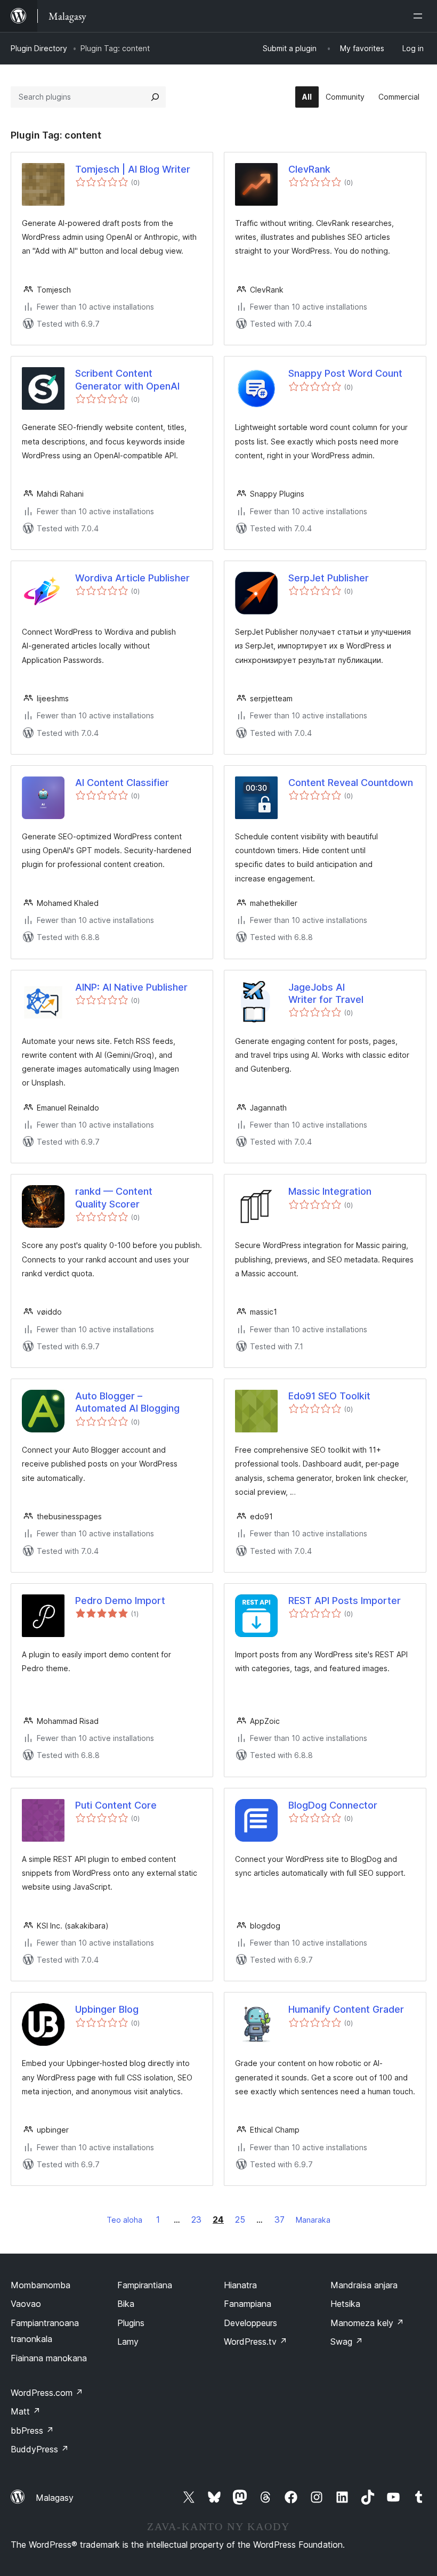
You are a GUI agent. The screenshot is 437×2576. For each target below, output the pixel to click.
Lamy (128, 2342)
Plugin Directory (39, 48)
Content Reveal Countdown (351, 783)
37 (280, 2219)
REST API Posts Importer (345, 1601)
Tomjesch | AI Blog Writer (133, 169)
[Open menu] (420, 16)
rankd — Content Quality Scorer (114, 1197)
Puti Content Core (116, 1805)
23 (196, 2219)
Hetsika (345, 2304)
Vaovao (26, 2304)
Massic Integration (330, 1191)
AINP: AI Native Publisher (131, 987)
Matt (26, 2411)
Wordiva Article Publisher (132, 578)
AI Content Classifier (122, 783)
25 (240, 2219)
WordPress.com (47, 2393)
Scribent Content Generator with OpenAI (127, 379)
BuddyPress (40, 2449)
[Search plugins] (155, 97)
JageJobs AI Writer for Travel (326, 993)
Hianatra (240, 2285)
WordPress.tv (256, 2342)
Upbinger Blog (107, 2009)
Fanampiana (248, 2304)
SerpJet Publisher (329, 578)
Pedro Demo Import (120, 1601)
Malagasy (55, 2498)
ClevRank (309, 169)
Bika (126, 2304)
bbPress (32, 2431)
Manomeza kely (367, 2323)
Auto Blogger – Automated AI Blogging (127, 1402)
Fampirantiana (145, 2285)
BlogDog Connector (333, 1805)
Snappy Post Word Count (345, 373)
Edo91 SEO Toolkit (329, 1396)
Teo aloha (124, 2220)
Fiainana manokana (49, 2358)
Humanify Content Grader (346, 2009)
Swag (347, 2342)
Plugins (131, 2323)
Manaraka (313, 2220)
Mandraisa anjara (364, 2285)
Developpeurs (250, 2323)
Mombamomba (41, 2285)
